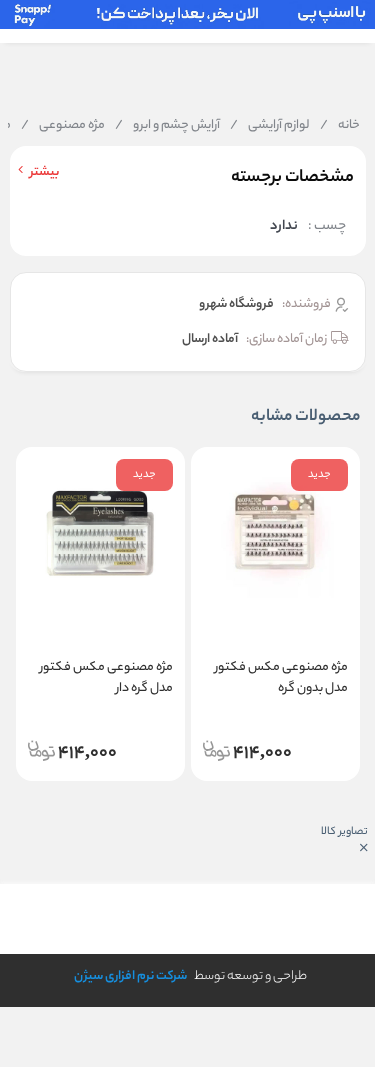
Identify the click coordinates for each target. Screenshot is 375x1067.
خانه (340, 126)
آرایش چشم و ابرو (167, 126)
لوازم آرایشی (270, 126)
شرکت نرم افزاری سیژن (130, 976)
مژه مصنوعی (63, 126)
